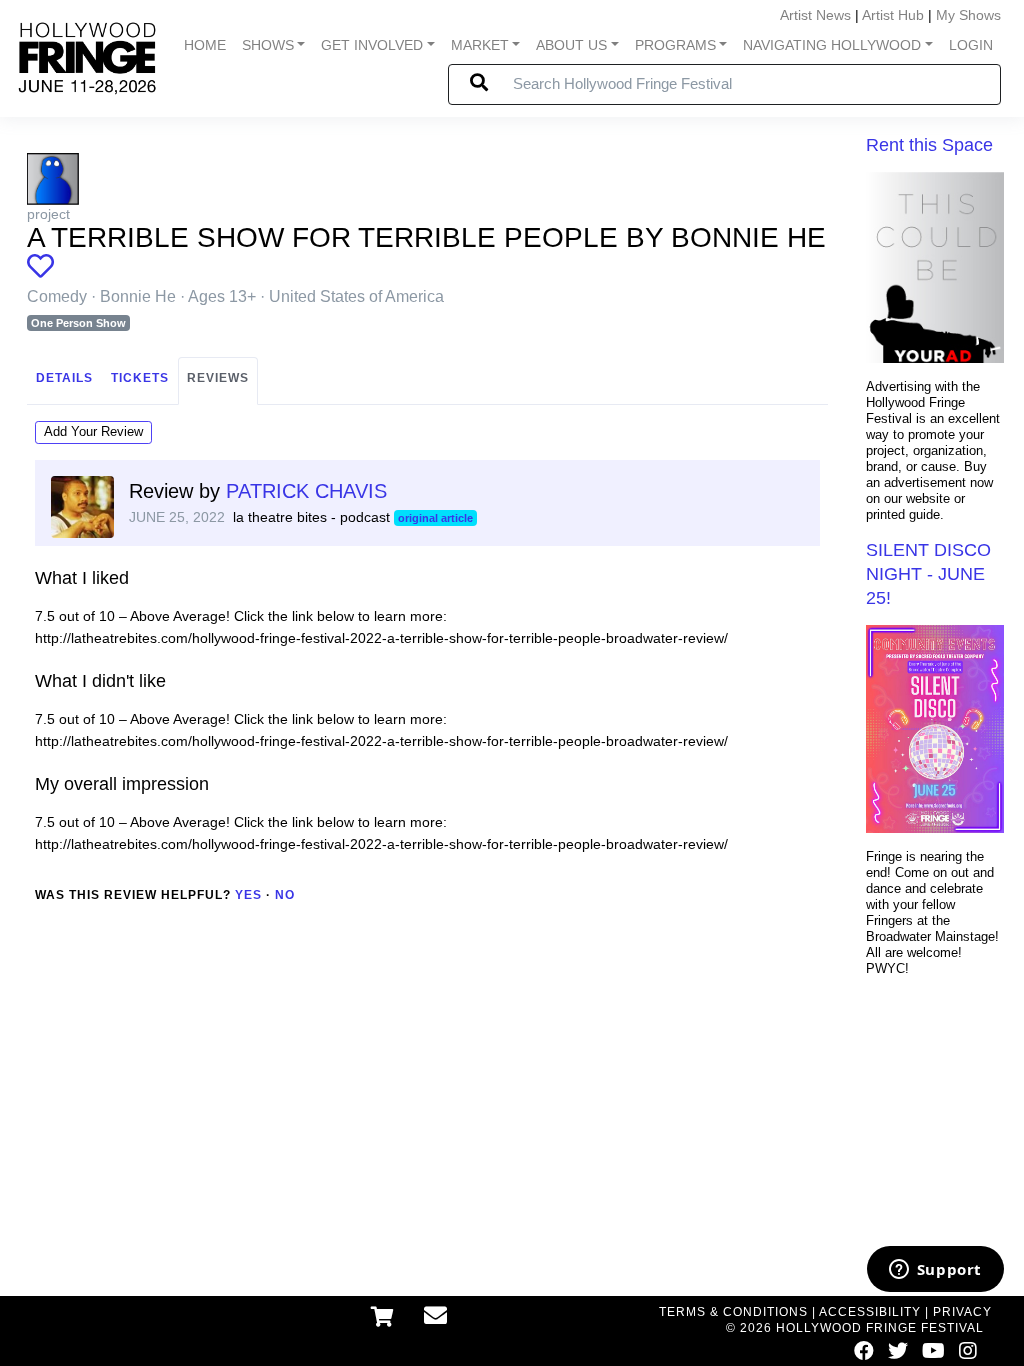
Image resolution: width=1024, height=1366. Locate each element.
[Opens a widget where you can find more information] (935, 1271)
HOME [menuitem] (205, 45)
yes (248, 895)
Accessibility (870, 1312)
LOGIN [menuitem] (971, 45)
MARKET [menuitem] (480, 45)
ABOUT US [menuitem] (571, 45)
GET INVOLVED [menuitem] (372, 45)
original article (435, 518)
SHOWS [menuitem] (268, 45)
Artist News (815, 15)
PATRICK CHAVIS (306, 491)
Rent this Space (929, 145)
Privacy (962, 1312)
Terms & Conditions (733, 1312)
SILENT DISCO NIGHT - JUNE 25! (928, 574)
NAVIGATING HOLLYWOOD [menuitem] (832, 45)
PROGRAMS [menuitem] (675, 45)
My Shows (968, 15)
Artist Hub (893, 15)
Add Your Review (93, 431)
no (285, 895)
